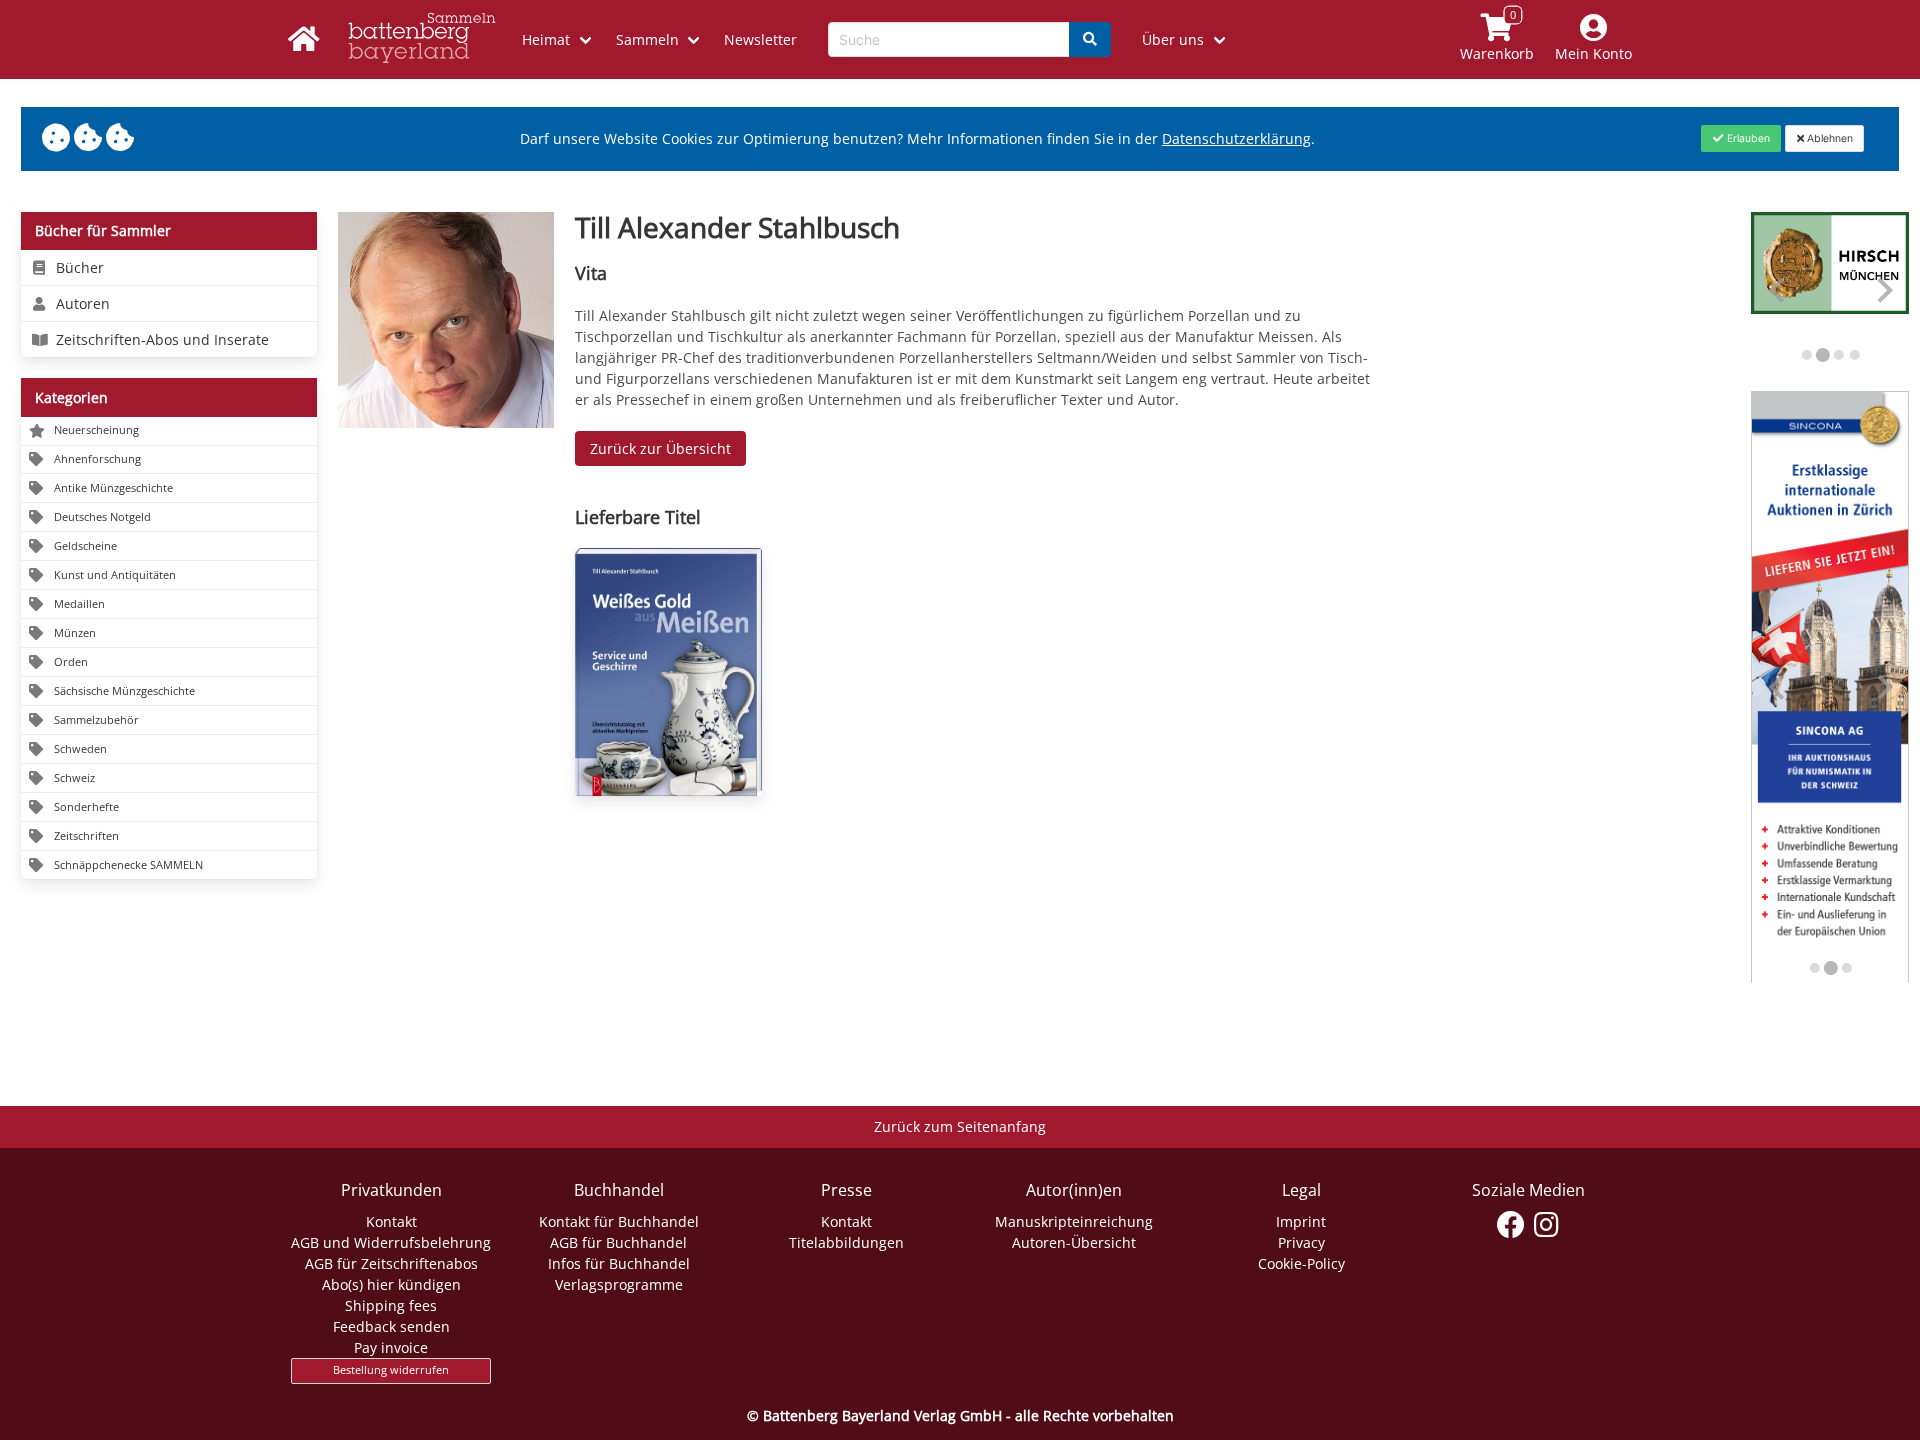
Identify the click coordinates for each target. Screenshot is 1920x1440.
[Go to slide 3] (1838, 355)
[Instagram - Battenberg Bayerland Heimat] (1546, 1225)
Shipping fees (391, 1305)
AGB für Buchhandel (618, 1242)
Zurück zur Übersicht (660, 448)
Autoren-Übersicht (1074, 1242)
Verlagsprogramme (619, 1284)
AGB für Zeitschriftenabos (391, 1263)
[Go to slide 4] (1854, 355)
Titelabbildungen (846, 1242)
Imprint (1301, 1221)
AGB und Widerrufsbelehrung (391, 1242)
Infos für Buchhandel (619, 1263)
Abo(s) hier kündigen (391, 1284)
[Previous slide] (1778, 290)
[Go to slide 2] (1822, 355)
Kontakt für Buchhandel (619, 1221)
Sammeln (647, 39)
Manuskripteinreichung (1074, 1221)
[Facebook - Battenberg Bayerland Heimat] (1511, 1225)
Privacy (1301, 1242)
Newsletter (760, 39)
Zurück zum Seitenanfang (960, 1126)
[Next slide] (1883, 290)
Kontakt (391, 1221)
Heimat (546, 39)
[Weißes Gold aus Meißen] (668, 671)
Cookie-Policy (1301, 1263)
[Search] (1090, 39)
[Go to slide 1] (1806, 355)
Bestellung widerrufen (391, 1370)
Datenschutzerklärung (1236, 138)
